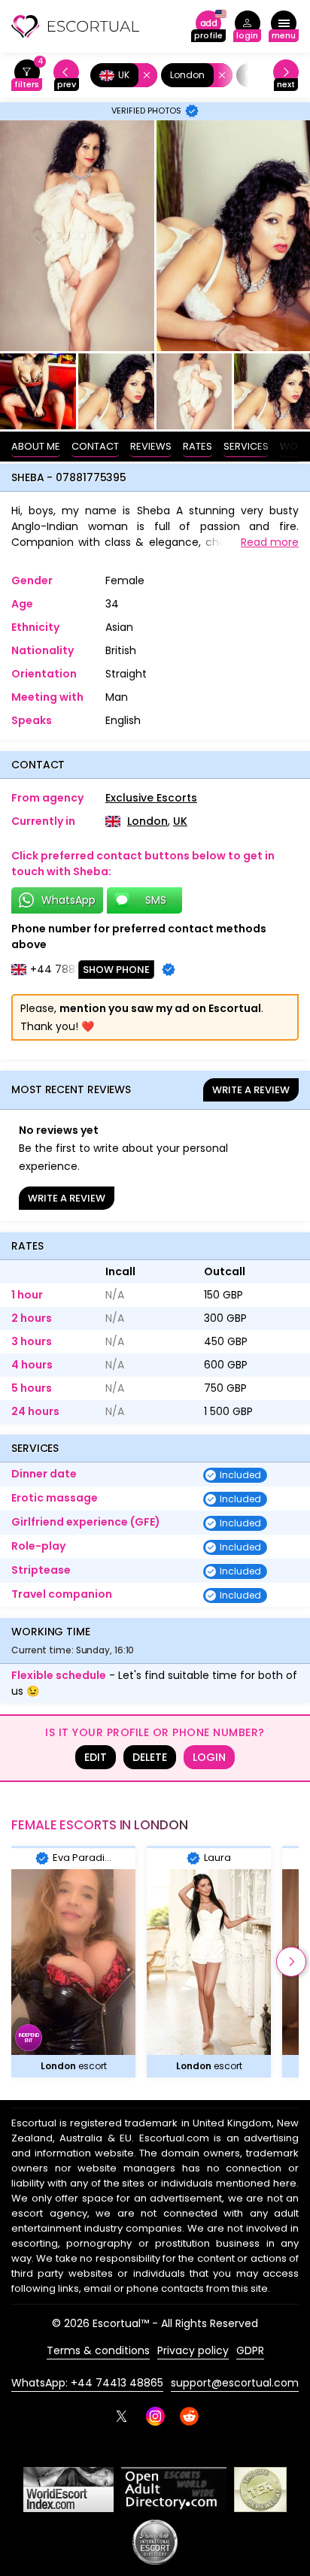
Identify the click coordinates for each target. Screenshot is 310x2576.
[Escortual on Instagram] (155, 2416)
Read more (270, 542)
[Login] (247, 27)
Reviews (151, 446)
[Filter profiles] (27, 76)
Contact (95, 446)
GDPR (250, 2350)
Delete (150, 1757)
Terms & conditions (98, 2350)
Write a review (251, 1090)
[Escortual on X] (122, 2416)
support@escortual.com (235, 2383)
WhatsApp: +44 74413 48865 (87, 2383)
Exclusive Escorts (151, 798)
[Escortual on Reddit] (189, 2416)
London (147, 821)
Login (209, 1757)
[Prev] (66, 76)
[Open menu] (284, 27)
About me (36, 446)
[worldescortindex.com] (68, 2490)
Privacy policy (193, 2350)
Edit (96, 1757)
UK (180, 821)
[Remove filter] (144, 75)
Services (246, 446)
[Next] (286, 76)
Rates (198, 446)
